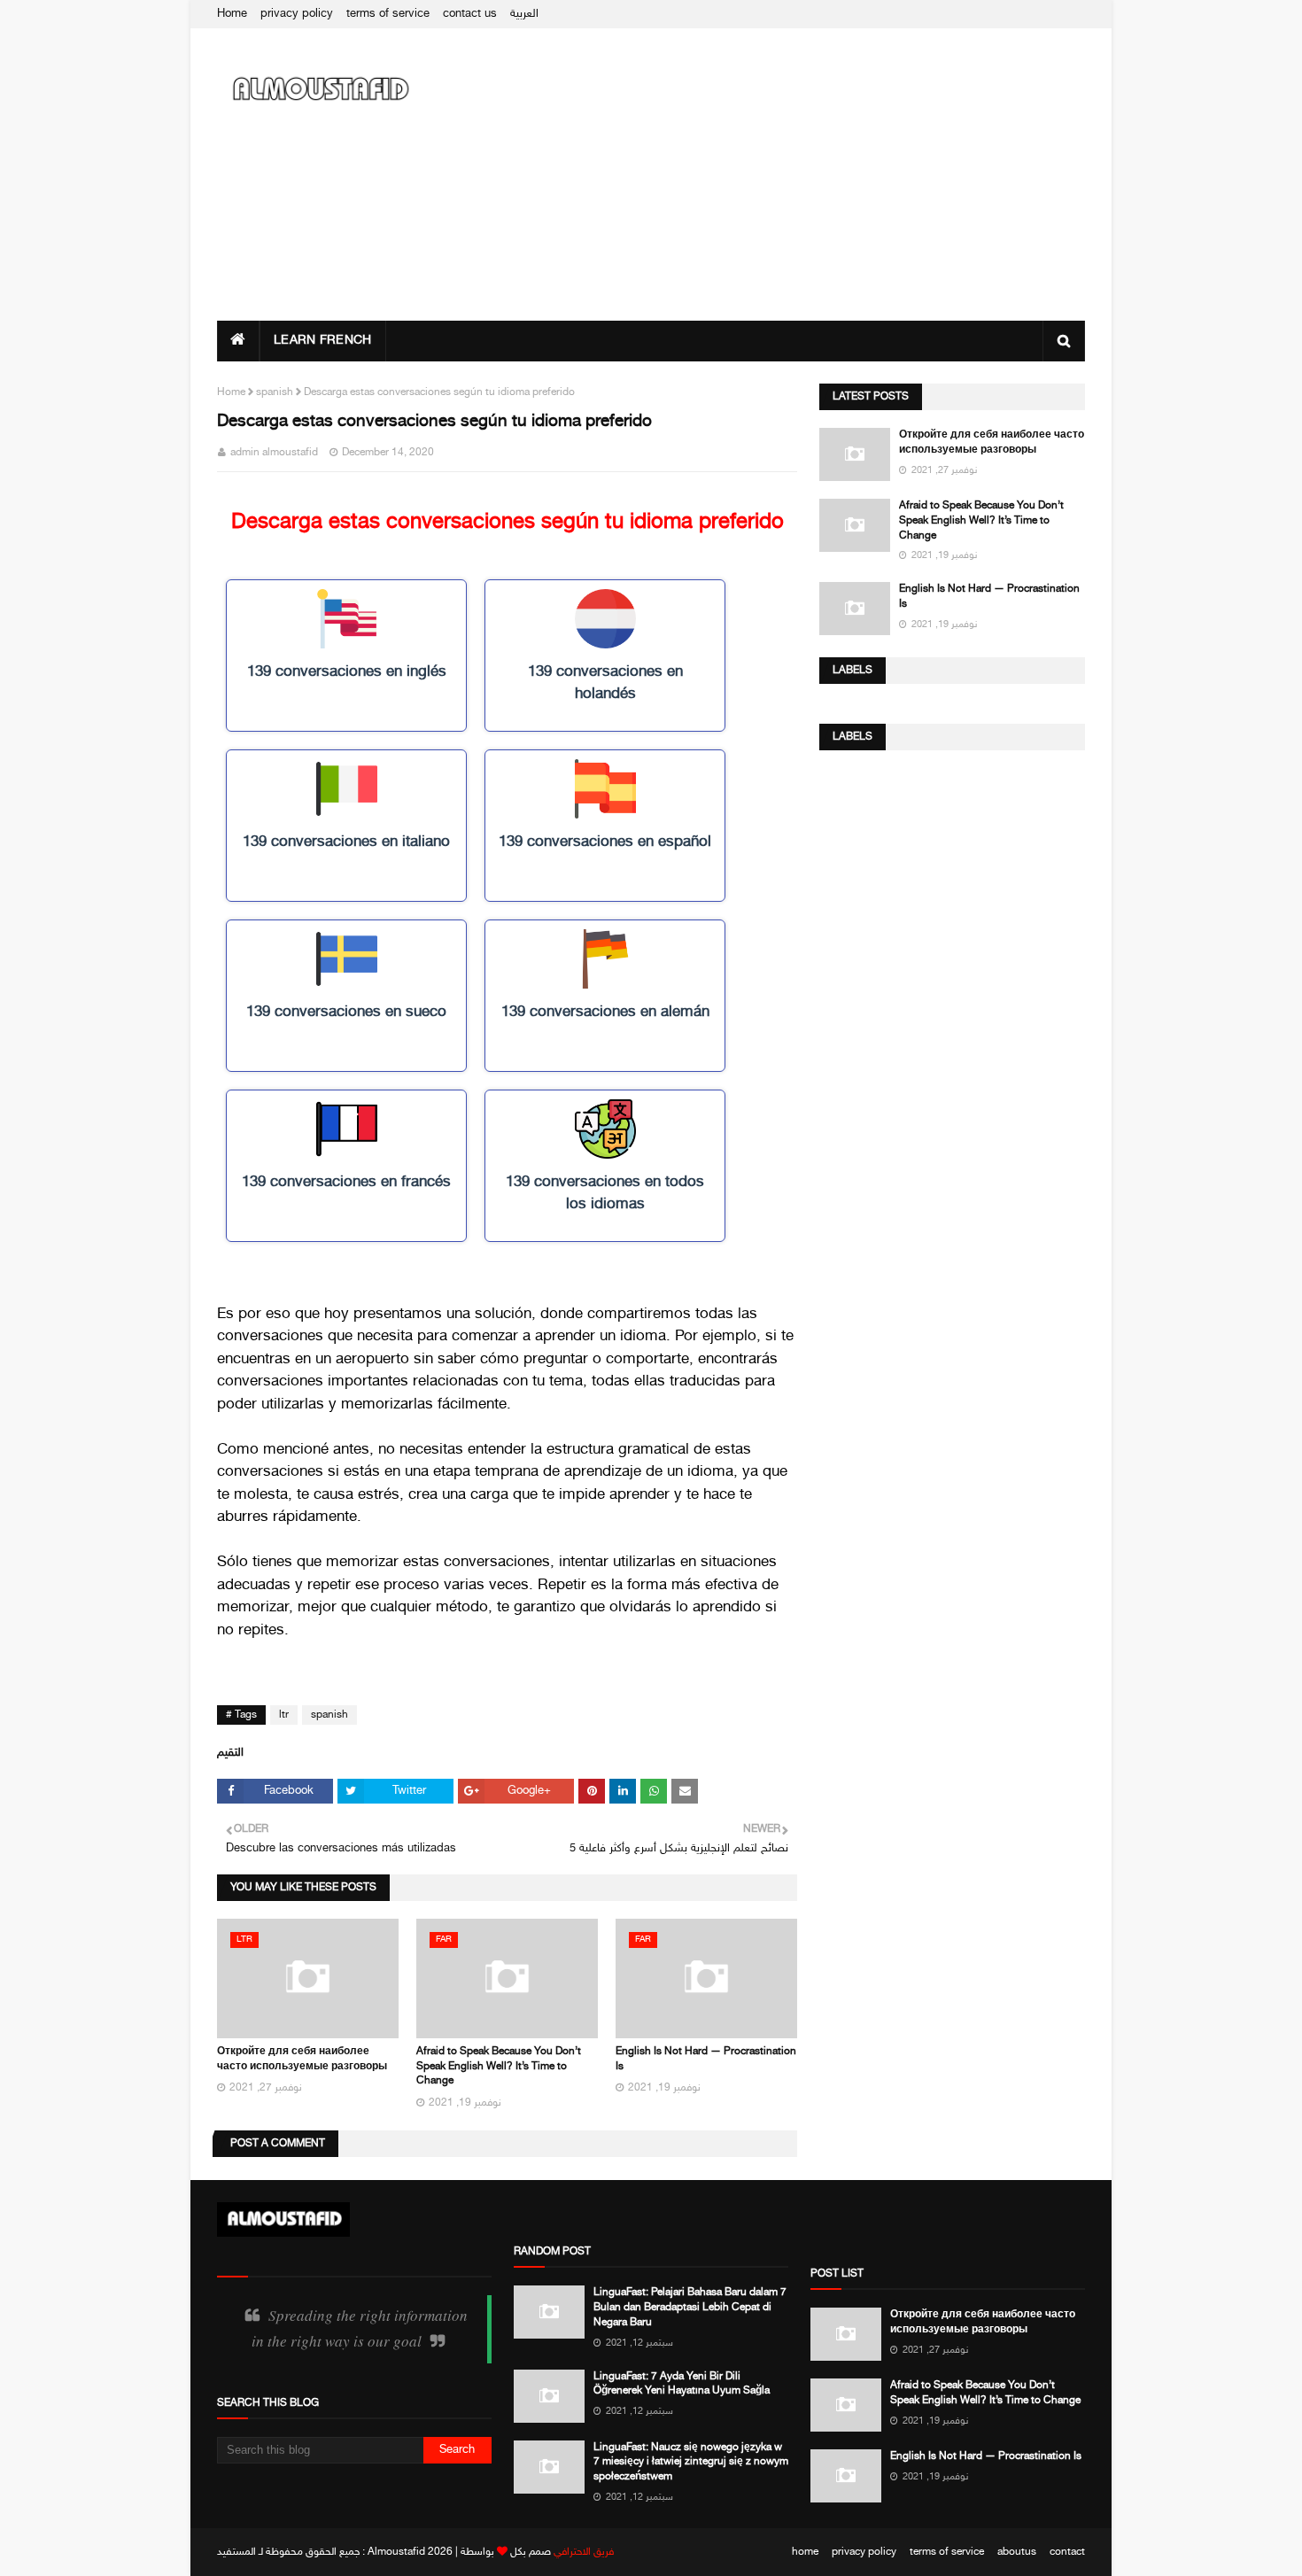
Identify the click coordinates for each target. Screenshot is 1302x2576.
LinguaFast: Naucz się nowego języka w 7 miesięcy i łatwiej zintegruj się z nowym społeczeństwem (691, 2463)
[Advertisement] (763, 175)
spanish (275, 392)
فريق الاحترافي (584, 2552)
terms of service (388, 14)
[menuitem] (238, 341)
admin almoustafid (274, 453)
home (805, 2552)
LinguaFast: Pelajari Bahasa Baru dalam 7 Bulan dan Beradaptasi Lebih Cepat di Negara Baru (690, 2308)
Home (232, 14)
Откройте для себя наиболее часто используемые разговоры (992, 442)
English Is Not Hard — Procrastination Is (989, 597)
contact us (470, 14)
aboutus (1017, 2552)
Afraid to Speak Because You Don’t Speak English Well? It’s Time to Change (499, 2067)
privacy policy (297, 14)
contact (1067, 2552)
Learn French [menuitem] (323, 341)
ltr (284, 1715)
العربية (524, 14)
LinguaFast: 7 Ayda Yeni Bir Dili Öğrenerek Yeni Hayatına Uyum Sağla (682, 2384)
